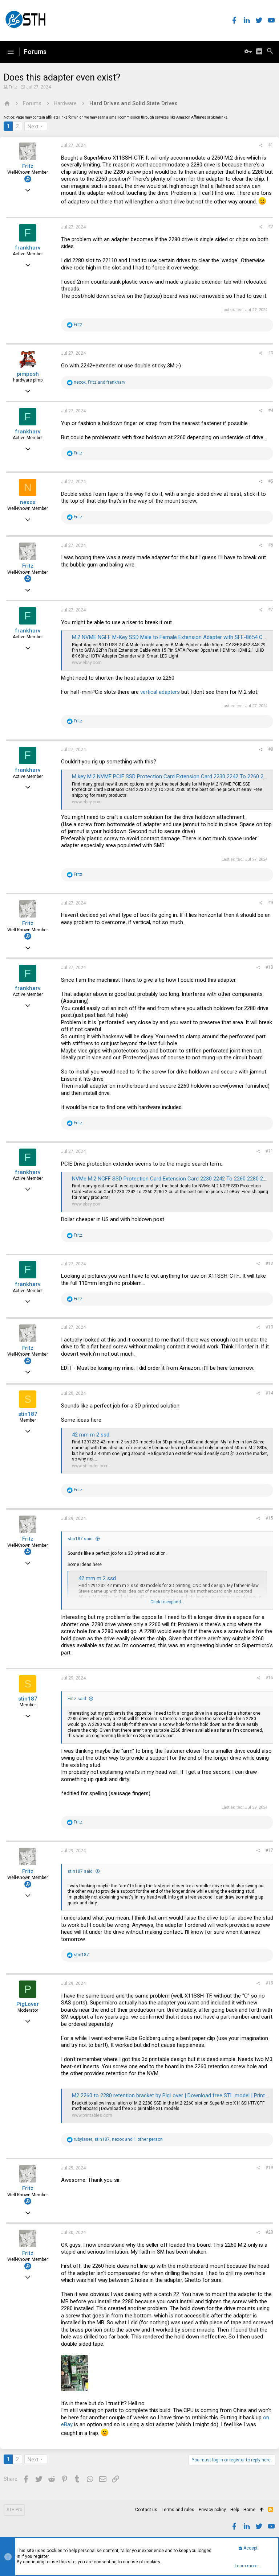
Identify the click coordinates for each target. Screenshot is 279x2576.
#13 (269, 1327)
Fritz (13, 87)
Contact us (146, 2510)
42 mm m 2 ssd (91, 1435)
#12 (269, 1264)
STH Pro (14, 2510)
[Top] (262, 2510)
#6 (271, 545)
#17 (269, 1850)
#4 (271, 411)
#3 (271, 353)
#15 (269, 1518)
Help (235, 2510)
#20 (269, 2232)
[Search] (270, 52)
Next (33, 127)
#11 (269, 1151)
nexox (28, 502)
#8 (271, 749)
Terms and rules (178, 2510)
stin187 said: (81, 1539)
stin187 (28, 1414)
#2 (271, 227)
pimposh (28, 374)
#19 (269, 2168)
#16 (269, 1678)
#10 (269, 967)
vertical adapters (160, 692)
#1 (271, 145)
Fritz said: (77, 1699)
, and (100, 382)
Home (249, 2510)
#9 (271, 903)
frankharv (28, 248)
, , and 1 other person (118, 2139)
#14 (269, 1393)
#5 (271, 481)
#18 (269, 1983)
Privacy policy (212, 2510)
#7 (271, 610)
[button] (11, 52)
